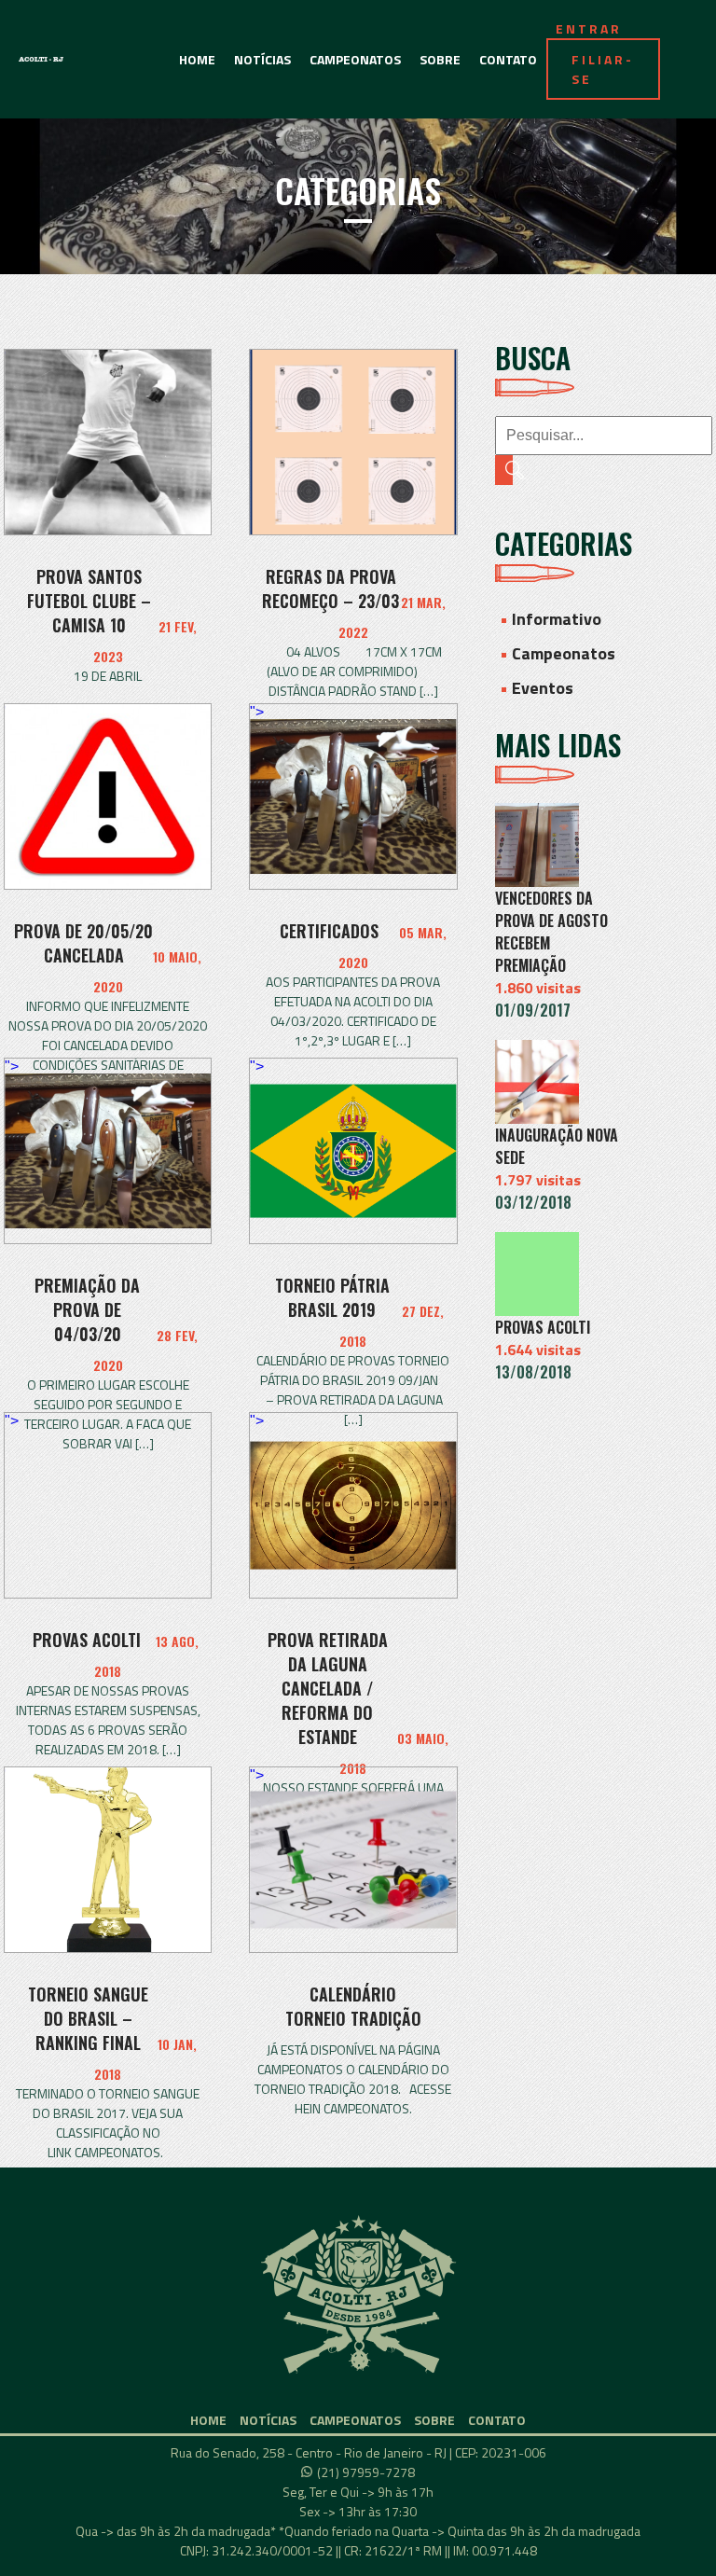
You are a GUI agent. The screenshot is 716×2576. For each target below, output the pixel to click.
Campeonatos (564, 653)
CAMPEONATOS (355, 59)
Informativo (557, 619)
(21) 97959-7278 (366, 2472)
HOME (197, 59)
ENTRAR (589, 28)
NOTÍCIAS (262, 59)
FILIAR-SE (603, 69)
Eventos (543, 688)
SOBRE (440, 59)
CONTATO (508, 59)
